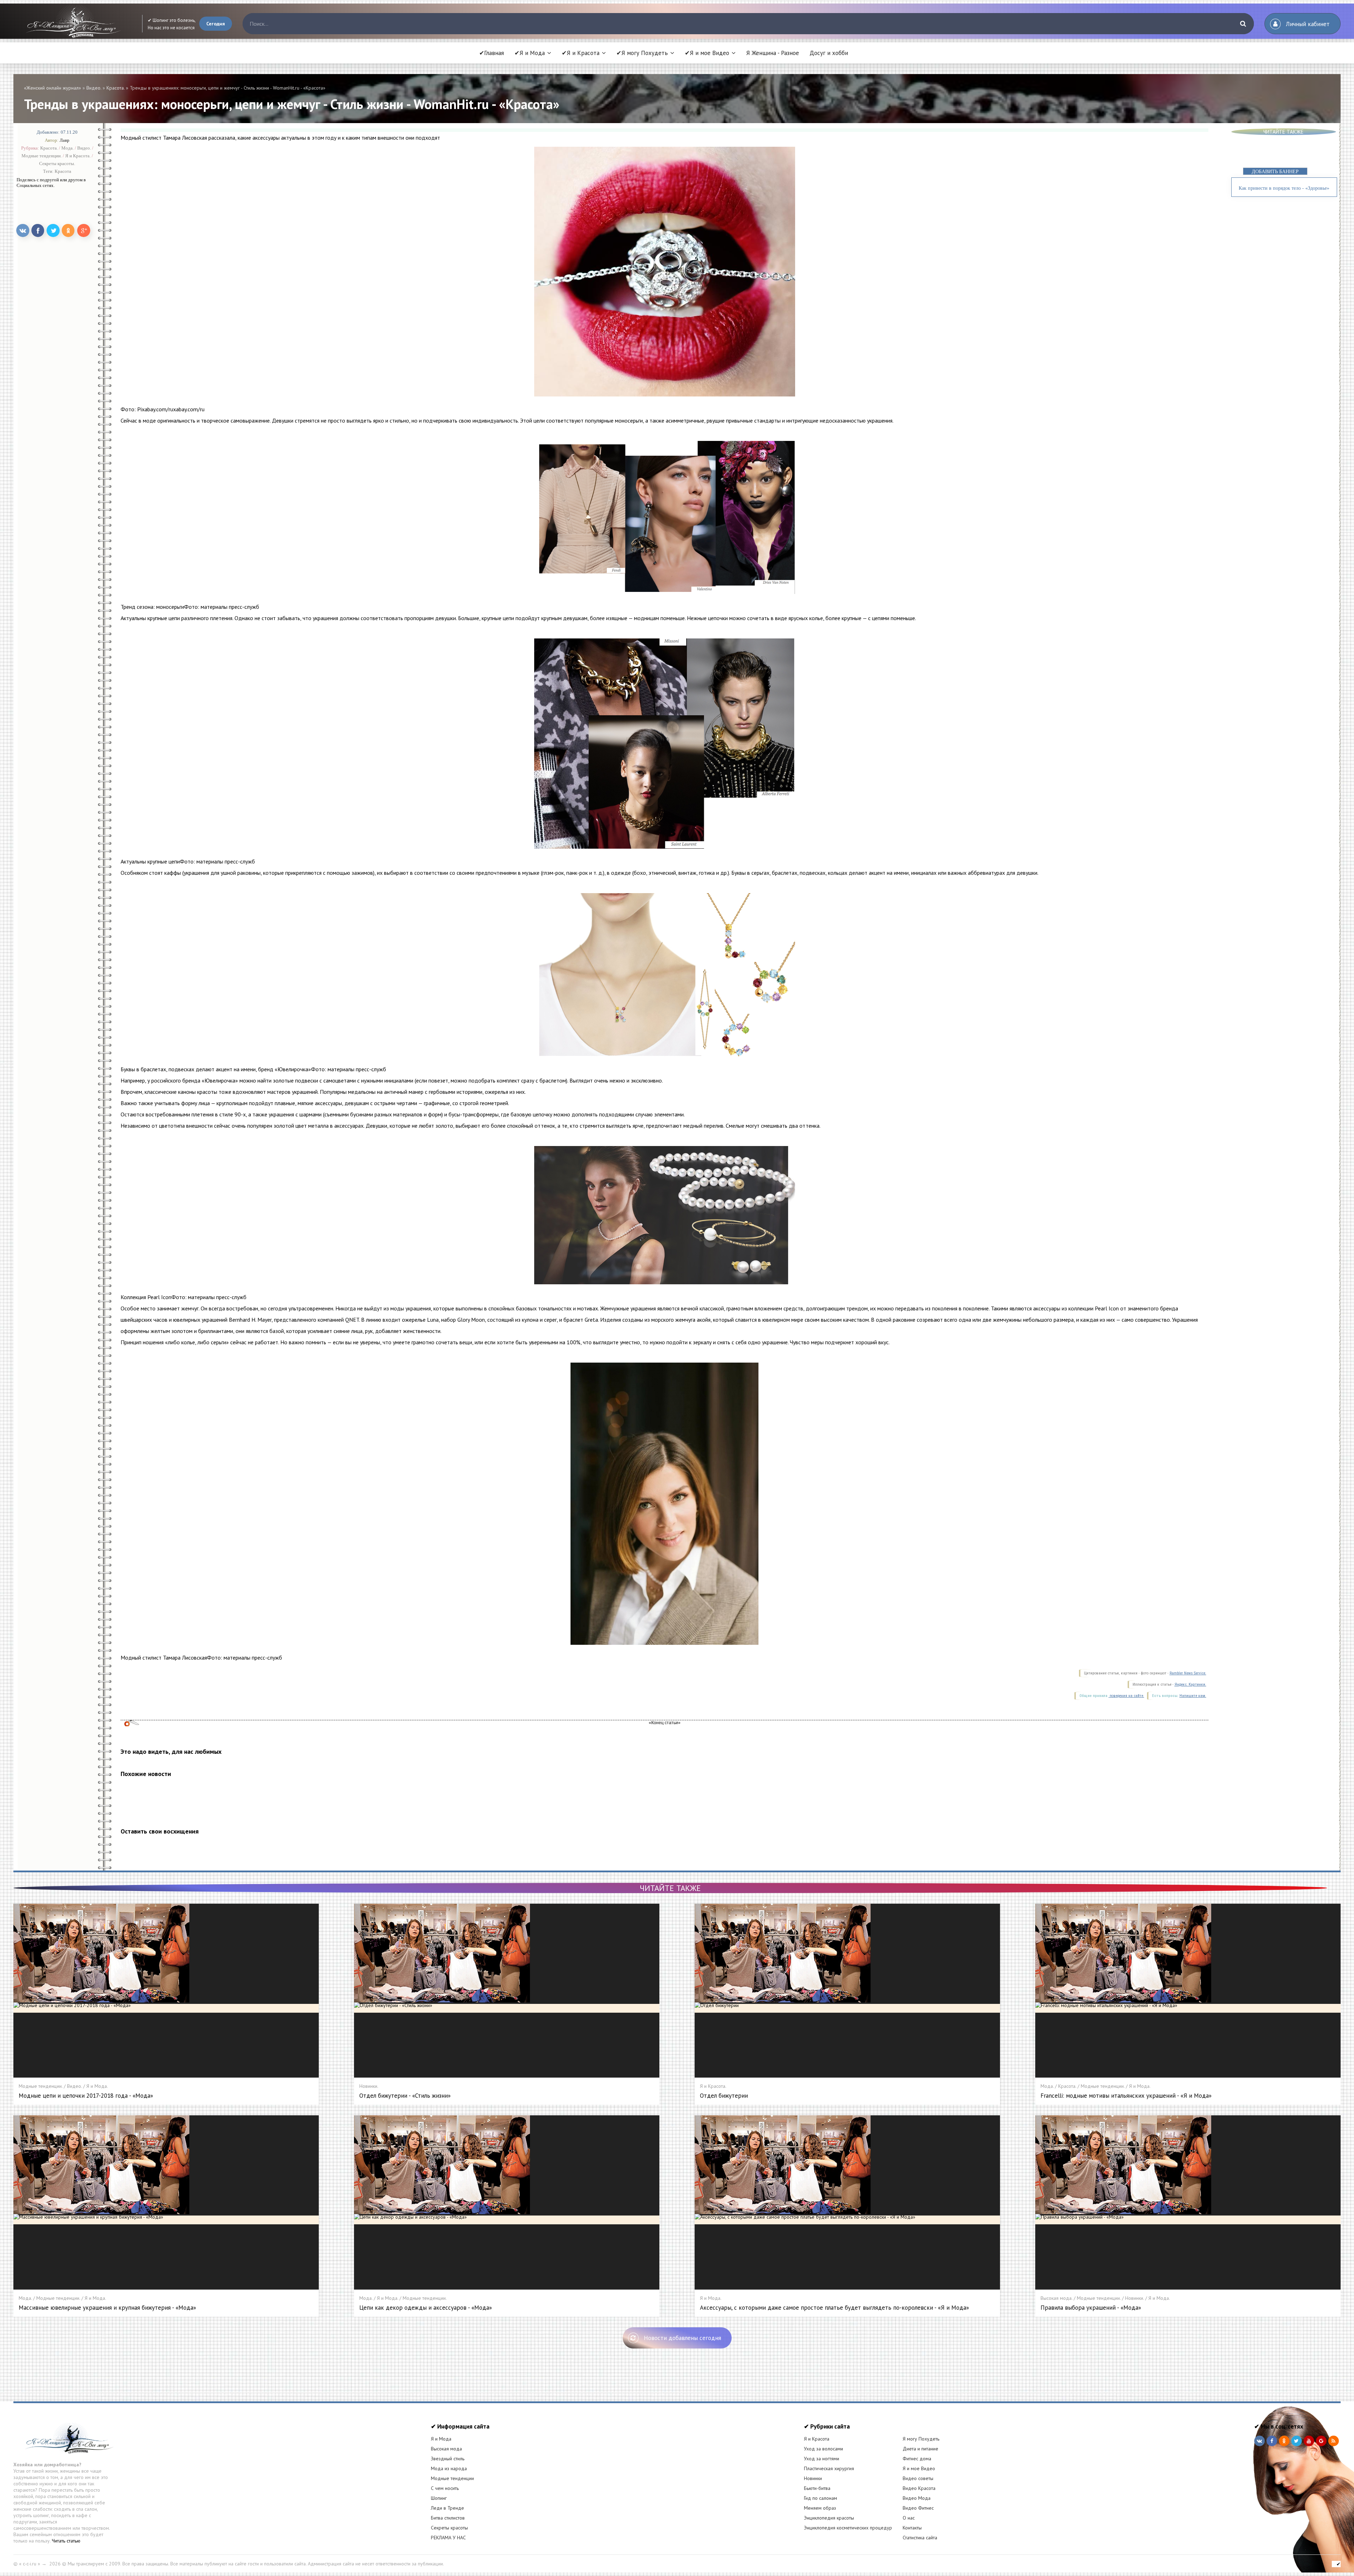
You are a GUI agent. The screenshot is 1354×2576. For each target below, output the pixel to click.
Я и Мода (441, 2439)
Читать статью (66, 2541)
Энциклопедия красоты (829, 2518)
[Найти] (1243, 24)
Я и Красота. (78, 155)
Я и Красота (817, 2439)
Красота (63, 171)
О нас (909, 2518)
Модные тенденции (452, 2478)
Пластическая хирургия (829, 2468)
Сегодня (216, 24)
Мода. (68, 148)
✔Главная (492, 53)
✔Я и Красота (581, 53)
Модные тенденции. (42, 155)
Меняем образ (820, 2508)
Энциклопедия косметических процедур (848, 2528)
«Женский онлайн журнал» (53, 88)
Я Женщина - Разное (773, 53)
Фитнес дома (917, 2459)
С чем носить (445, 2488)
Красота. (115, 88)
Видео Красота (919, 2488)
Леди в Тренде (447, 2508)
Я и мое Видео (919, 2468)
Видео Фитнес (918, 2508)
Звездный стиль (448, 2459)
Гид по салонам (821, 2498)
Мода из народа (449, 2468)
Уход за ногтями (822, 2459)
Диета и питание (920, 2449)
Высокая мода (446, 2449)
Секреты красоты (449, 2528)
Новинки (813, 2478)
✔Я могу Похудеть (642, 53)
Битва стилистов (448, 2518)
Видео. (94, 88)
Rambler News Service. (1188, 1673)
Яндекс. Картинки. (1190, 1684)
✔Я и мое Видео (707, 53)
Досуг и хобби (829, 53)
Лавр (65, 140)
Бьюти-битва (817, 2488)
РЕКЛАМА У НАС (448, 2538)
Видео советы (918, 2478)
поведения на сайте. (1126, 1696)
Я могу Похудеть (921, 2439)
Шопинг (439, 2498)
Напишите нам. (1193, 1696)
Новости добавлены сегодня (682, 2338)
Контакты (912, 2528)
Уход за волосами (824, 2449)
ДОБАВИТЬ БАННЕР (1275, 172)
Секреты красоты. (57, 163)
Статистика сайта (920, 2538)
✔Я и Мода (530, 53)
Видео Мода (917, 2498)
